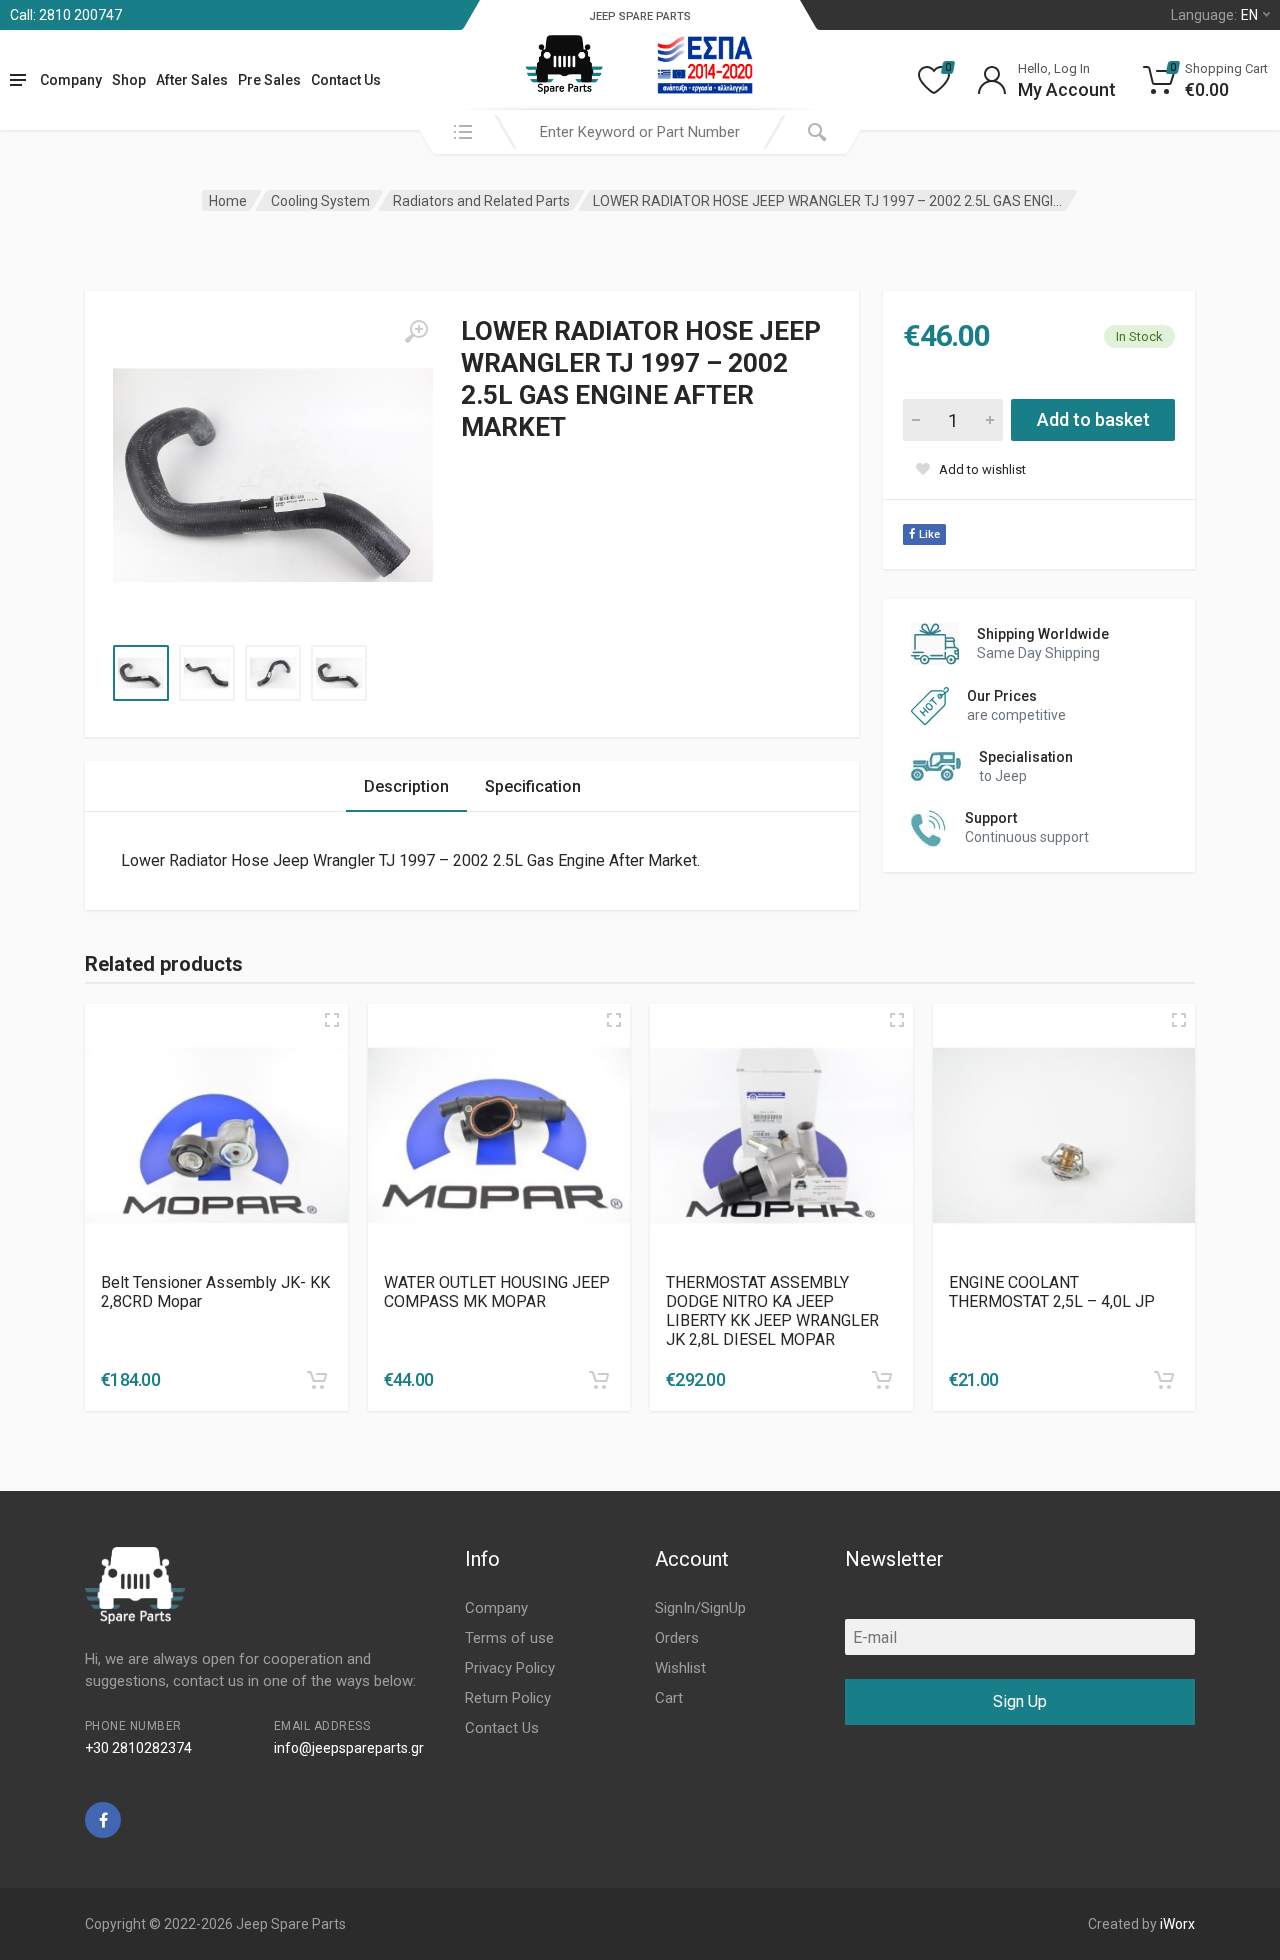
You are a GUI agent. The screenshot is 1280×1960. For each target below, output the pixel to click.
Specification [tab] (533, 786)
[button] (317, 1380)
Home (228, 201)
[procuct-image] (216, 1135)
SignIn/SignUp (700, 1608)
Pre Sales (269, 80)
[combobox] (640, 132)
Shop (129, 80)
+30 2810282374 (138, 1748)
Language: (1214, 15)
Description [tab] (406, 786)
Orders (677, 1638)
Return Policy (508, 1698)
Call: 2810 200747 (66, 15)
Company (71, 80)
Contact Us (346, 80)
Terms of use (509, 1638)
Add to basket (1093, 419)
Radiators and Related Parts (481, 201)
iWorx (1177, 1924)
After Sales (192, 80)
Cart (669, 1698)
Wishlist (680, 1668)
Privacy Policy (510, 1668)
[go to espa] (705, 65)
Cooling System (320, 201)
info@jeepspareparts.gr (349, 1748)
